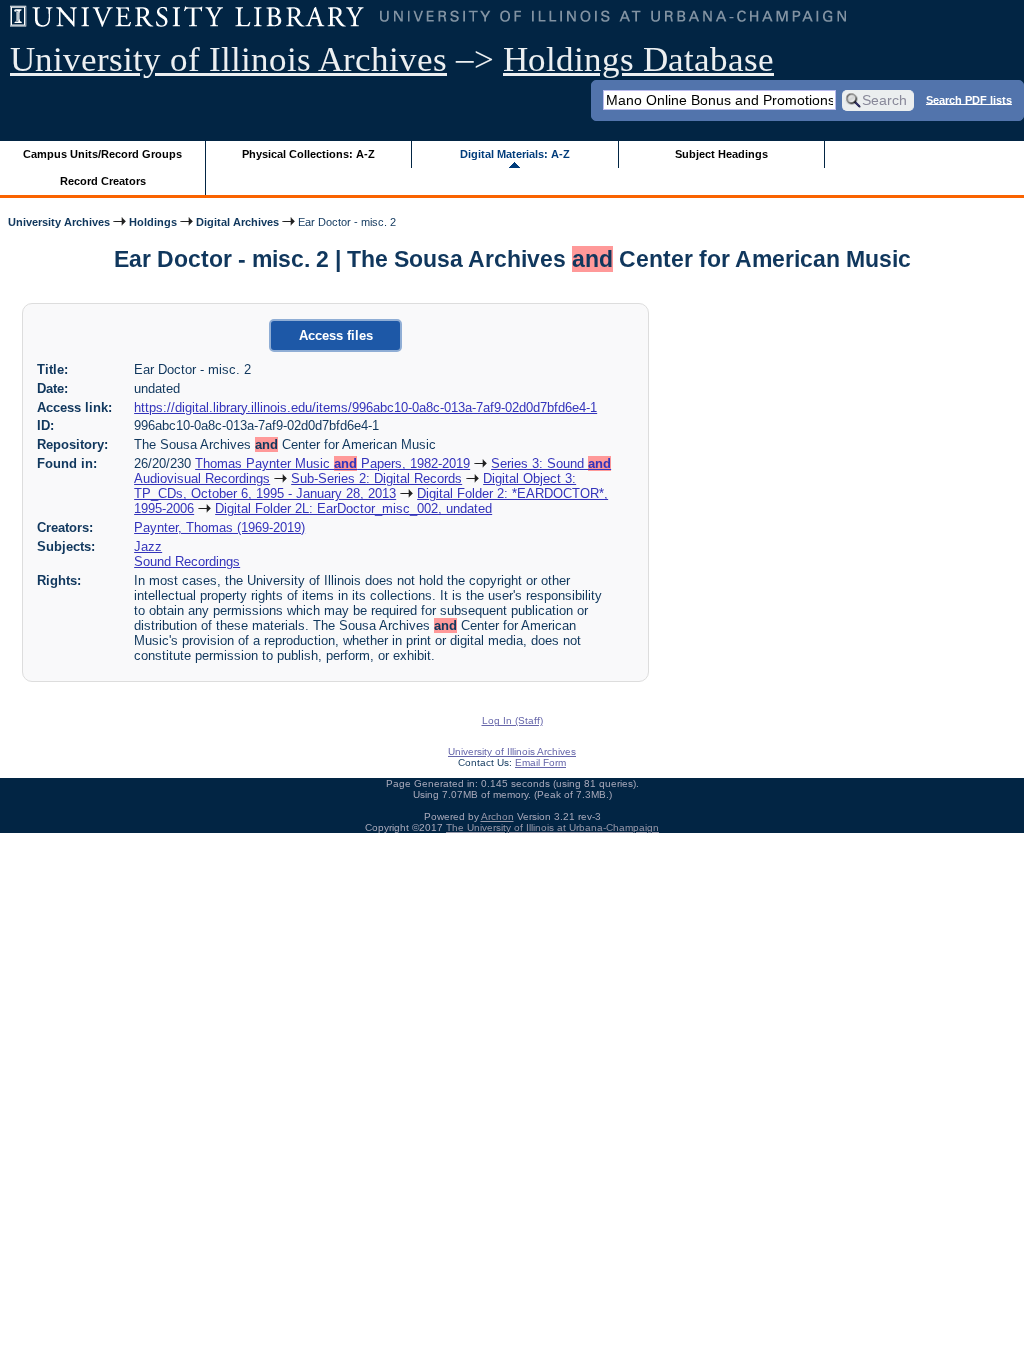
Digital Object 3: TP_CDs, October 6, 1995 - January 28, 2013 (355, 486)
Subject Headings (721, 154)
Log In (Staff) (512, 720)
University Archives (59, 222)
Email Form (540, 762)
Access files (336, 335)
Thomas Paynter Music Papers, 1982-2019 (332, 463)
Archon (497, 816)
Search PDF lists (969, 99)
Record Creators (103, 181)
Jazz (148, 546)
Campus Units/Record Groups (102, 154)
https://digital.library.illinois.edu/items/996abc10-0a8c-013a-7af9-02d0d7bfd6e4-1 (365, 407)
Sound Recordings (187, 561)
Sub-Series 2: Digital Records (376, 478)
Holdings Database (638, 59)
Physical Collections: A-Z (308, 154)
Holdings (153, 222)
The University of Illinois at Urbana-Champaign (552, 827)
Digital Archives (237, 222)
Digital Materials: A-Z (515, 154)
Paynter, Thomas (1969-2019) (219, 527)
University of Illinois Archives (228, 59)
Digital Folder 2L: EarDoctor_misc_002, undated (353, 508)
